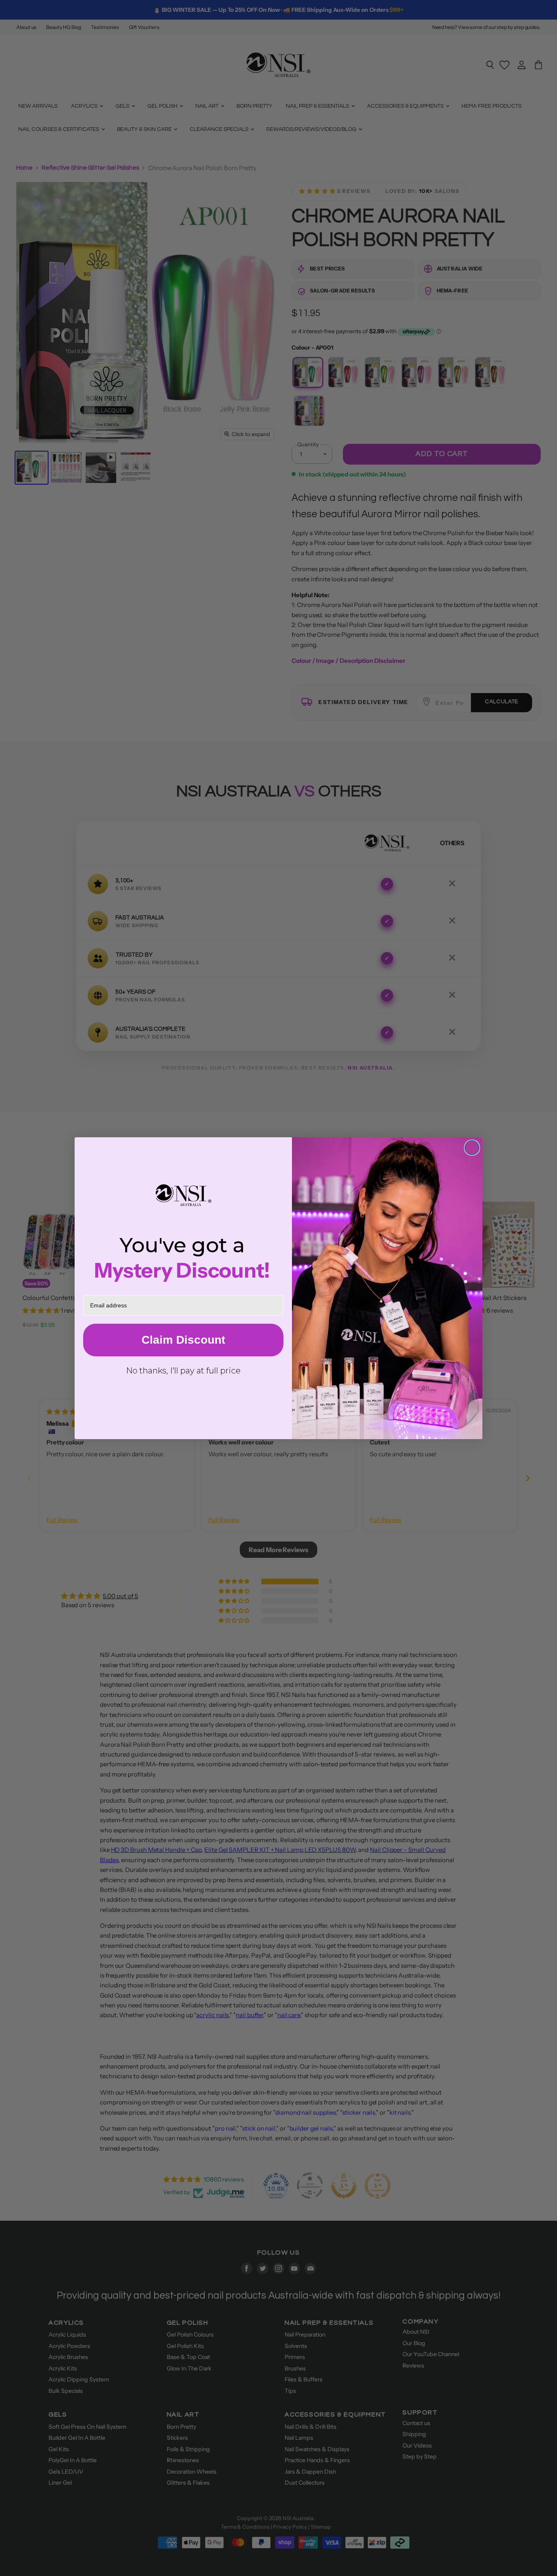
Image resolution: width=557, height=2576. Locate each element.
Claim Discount (183, 1340)
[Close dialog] (472, 1148)
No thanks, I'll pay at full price (183, 1371)
